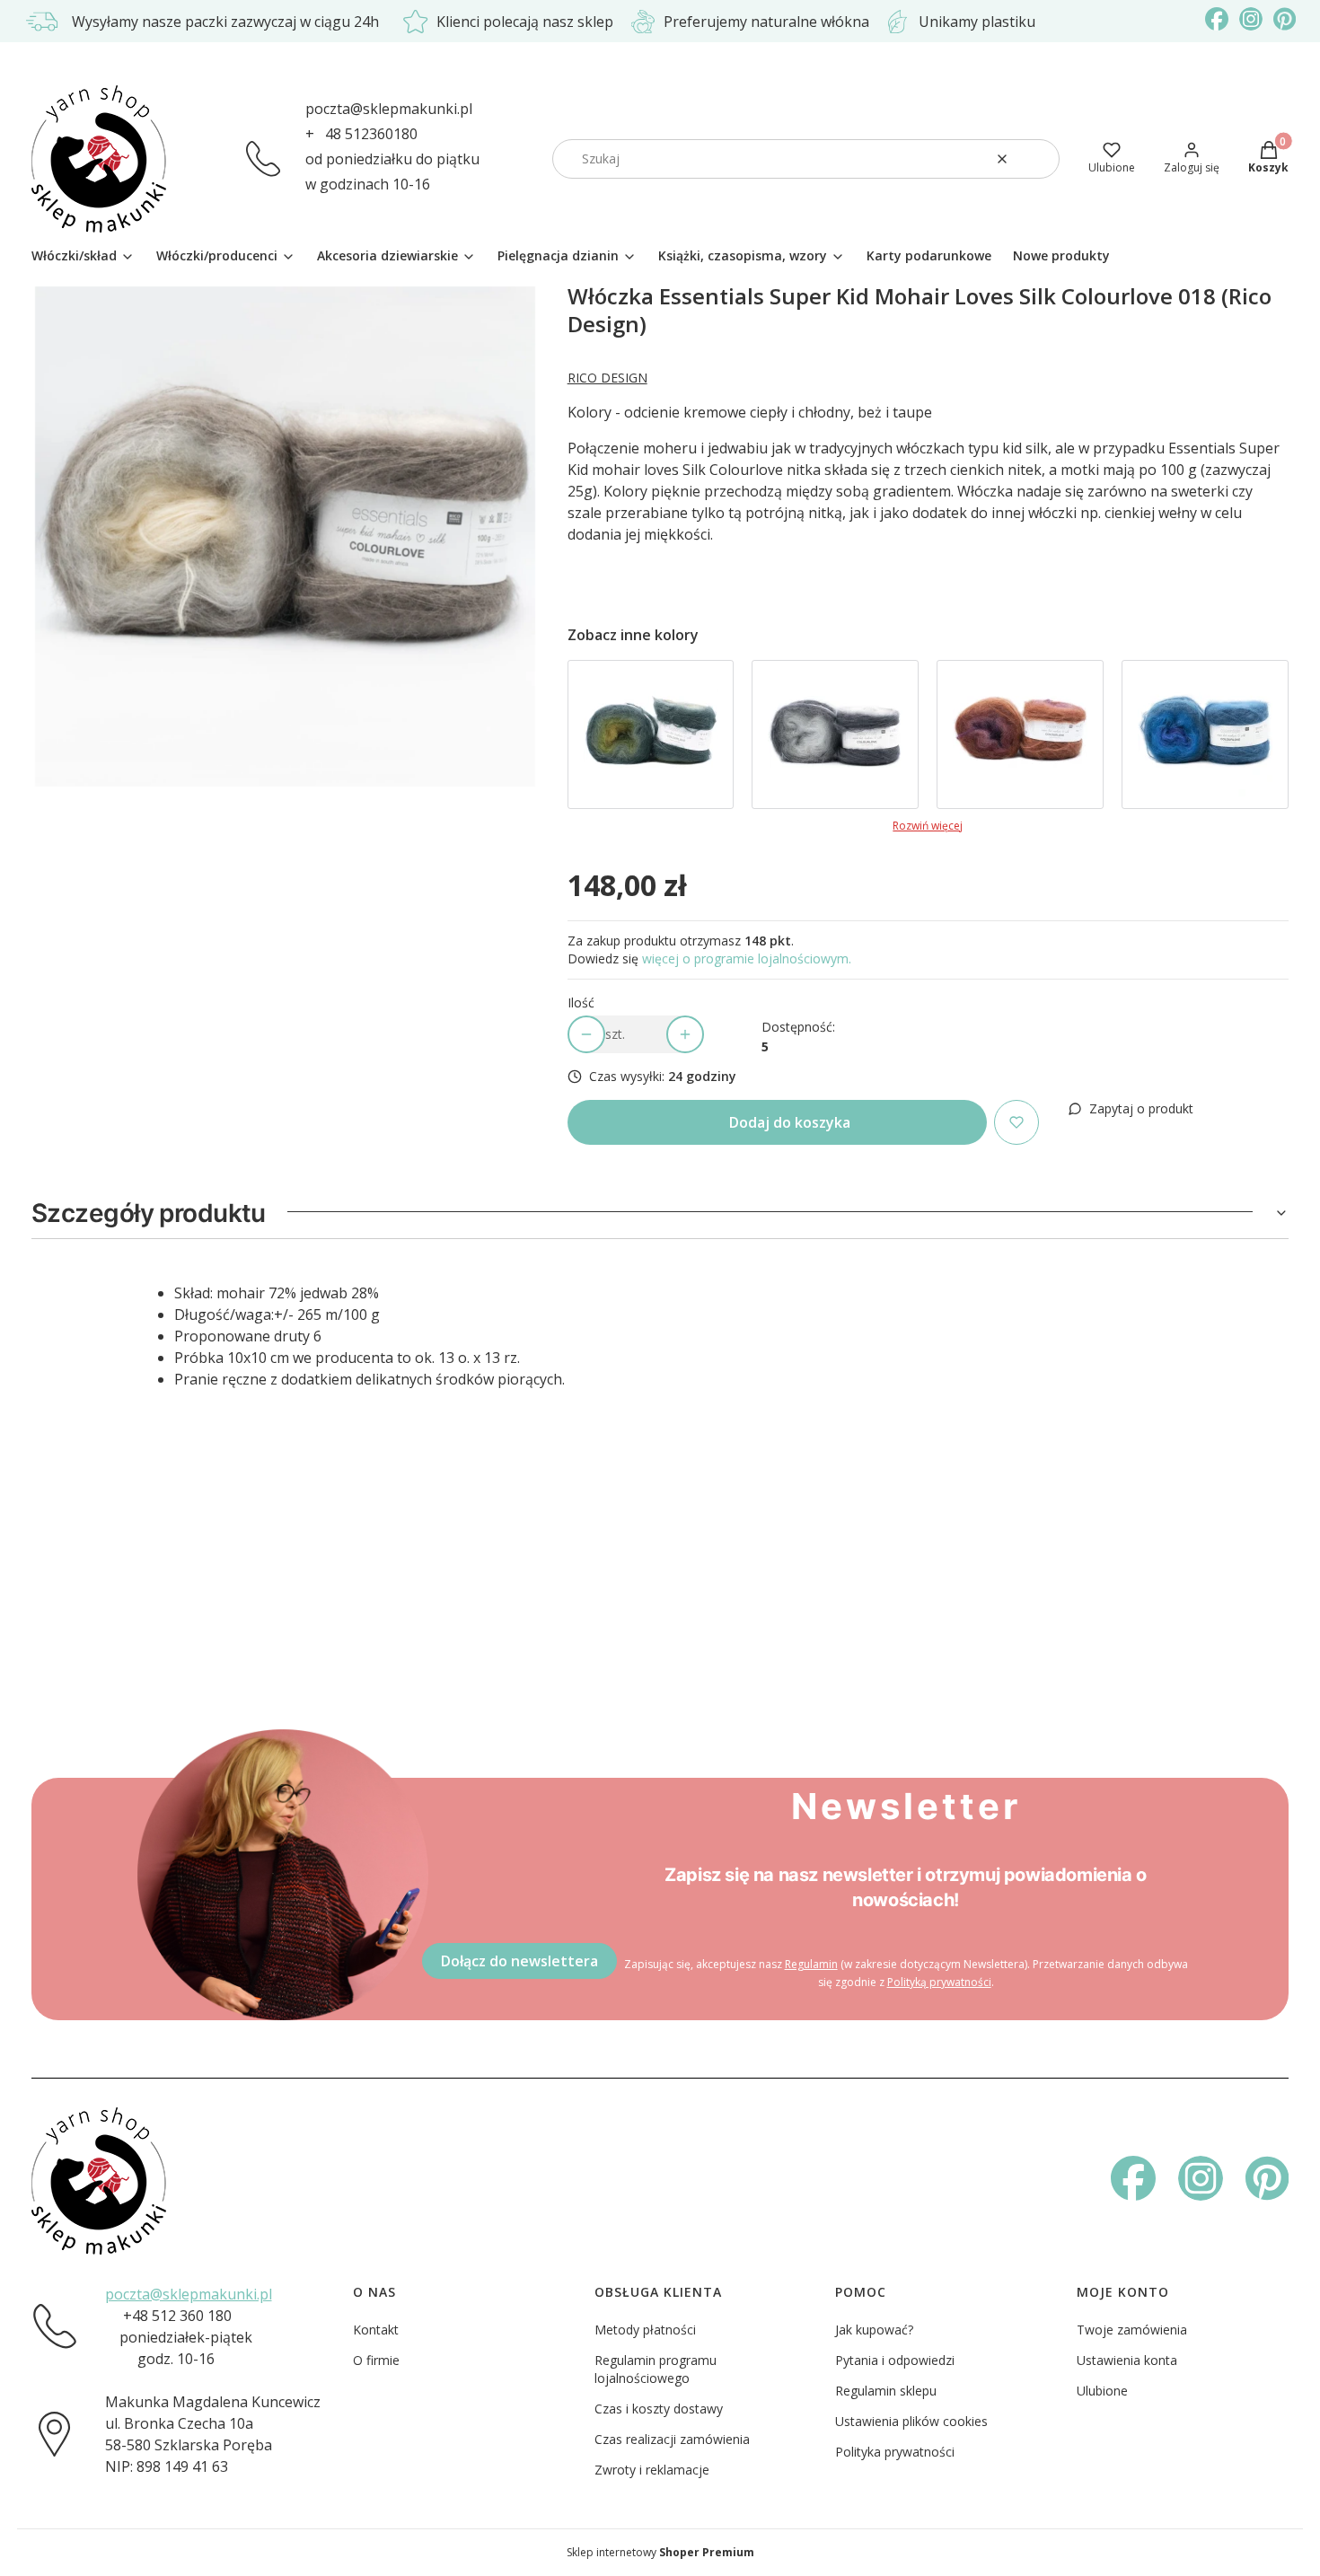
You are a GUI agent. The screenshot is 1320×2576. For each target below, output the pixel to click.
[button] (1039, 159)
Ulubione (1102, 2391)
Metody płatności (645, 2330)
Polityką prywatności (939, 1982)
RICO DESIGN (607, 378)
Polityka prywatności (895, 2452)
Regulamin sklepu (886, 2391)
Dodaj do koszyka (790, 1122)
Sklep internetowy (660, 2552)
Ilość (581, 1002)
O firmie (376, 2360)
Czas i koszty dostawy (659, 2409)
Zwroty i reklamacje (652, 2470)
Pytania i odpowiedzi (895, 2360)
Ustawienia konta (1127, 2360)
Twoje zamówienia (1132, 2330)
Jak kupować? (874, 2330)
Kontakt (376, 2330)
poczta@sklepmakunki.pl (389, 109)
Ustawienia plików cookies (911, 2421)
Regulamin (811, 1964)
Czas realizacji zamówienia (672, 2439)
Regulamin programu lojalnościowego (656, 2369)
